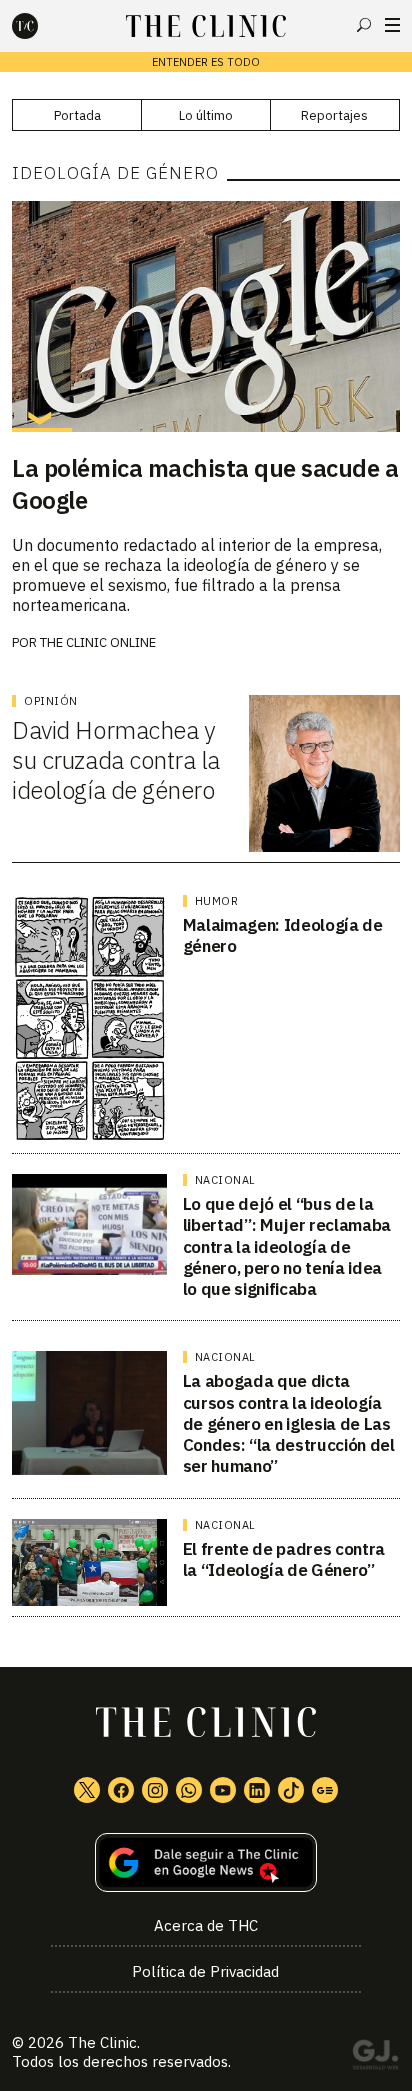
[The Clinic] (42, 26)
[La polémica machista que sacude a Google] (205, 316)
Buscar (364, 25)
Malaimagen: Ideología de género (283, 935)
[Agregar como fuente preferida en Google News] (205, 1862)
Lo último (206, 115)
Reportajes (334, 115)
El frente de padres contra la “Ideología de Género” (284, 1559)
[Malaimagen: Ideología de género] (89, 1019)
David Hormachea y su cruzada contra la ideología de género (115, 760)
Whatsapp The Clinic (189, 1790)
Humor (217, 901)
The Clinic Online (98, 642)
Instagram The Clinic (155, 1790)
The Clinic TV (223, 1790)
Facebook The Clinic (121, 1790)
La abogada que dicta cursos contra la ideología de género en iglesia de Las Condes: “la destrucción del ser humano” (289, 1423)
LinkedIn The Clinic (257, 1790)
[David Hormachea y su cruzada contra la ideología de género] (324, 773)
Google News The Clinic (325, 1790)
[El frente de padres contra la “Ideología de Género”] (89, 1562)
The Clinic (102, 2042)
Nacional (225, 1180)
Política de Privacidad (205, 1971)
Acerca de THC (206, 1925)
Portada (77, 115)
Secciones (392, 25)
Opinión (51, 701)
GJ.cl (375, 2058)
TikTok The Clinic (291, 1790)
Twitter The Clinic (87, 1790)
